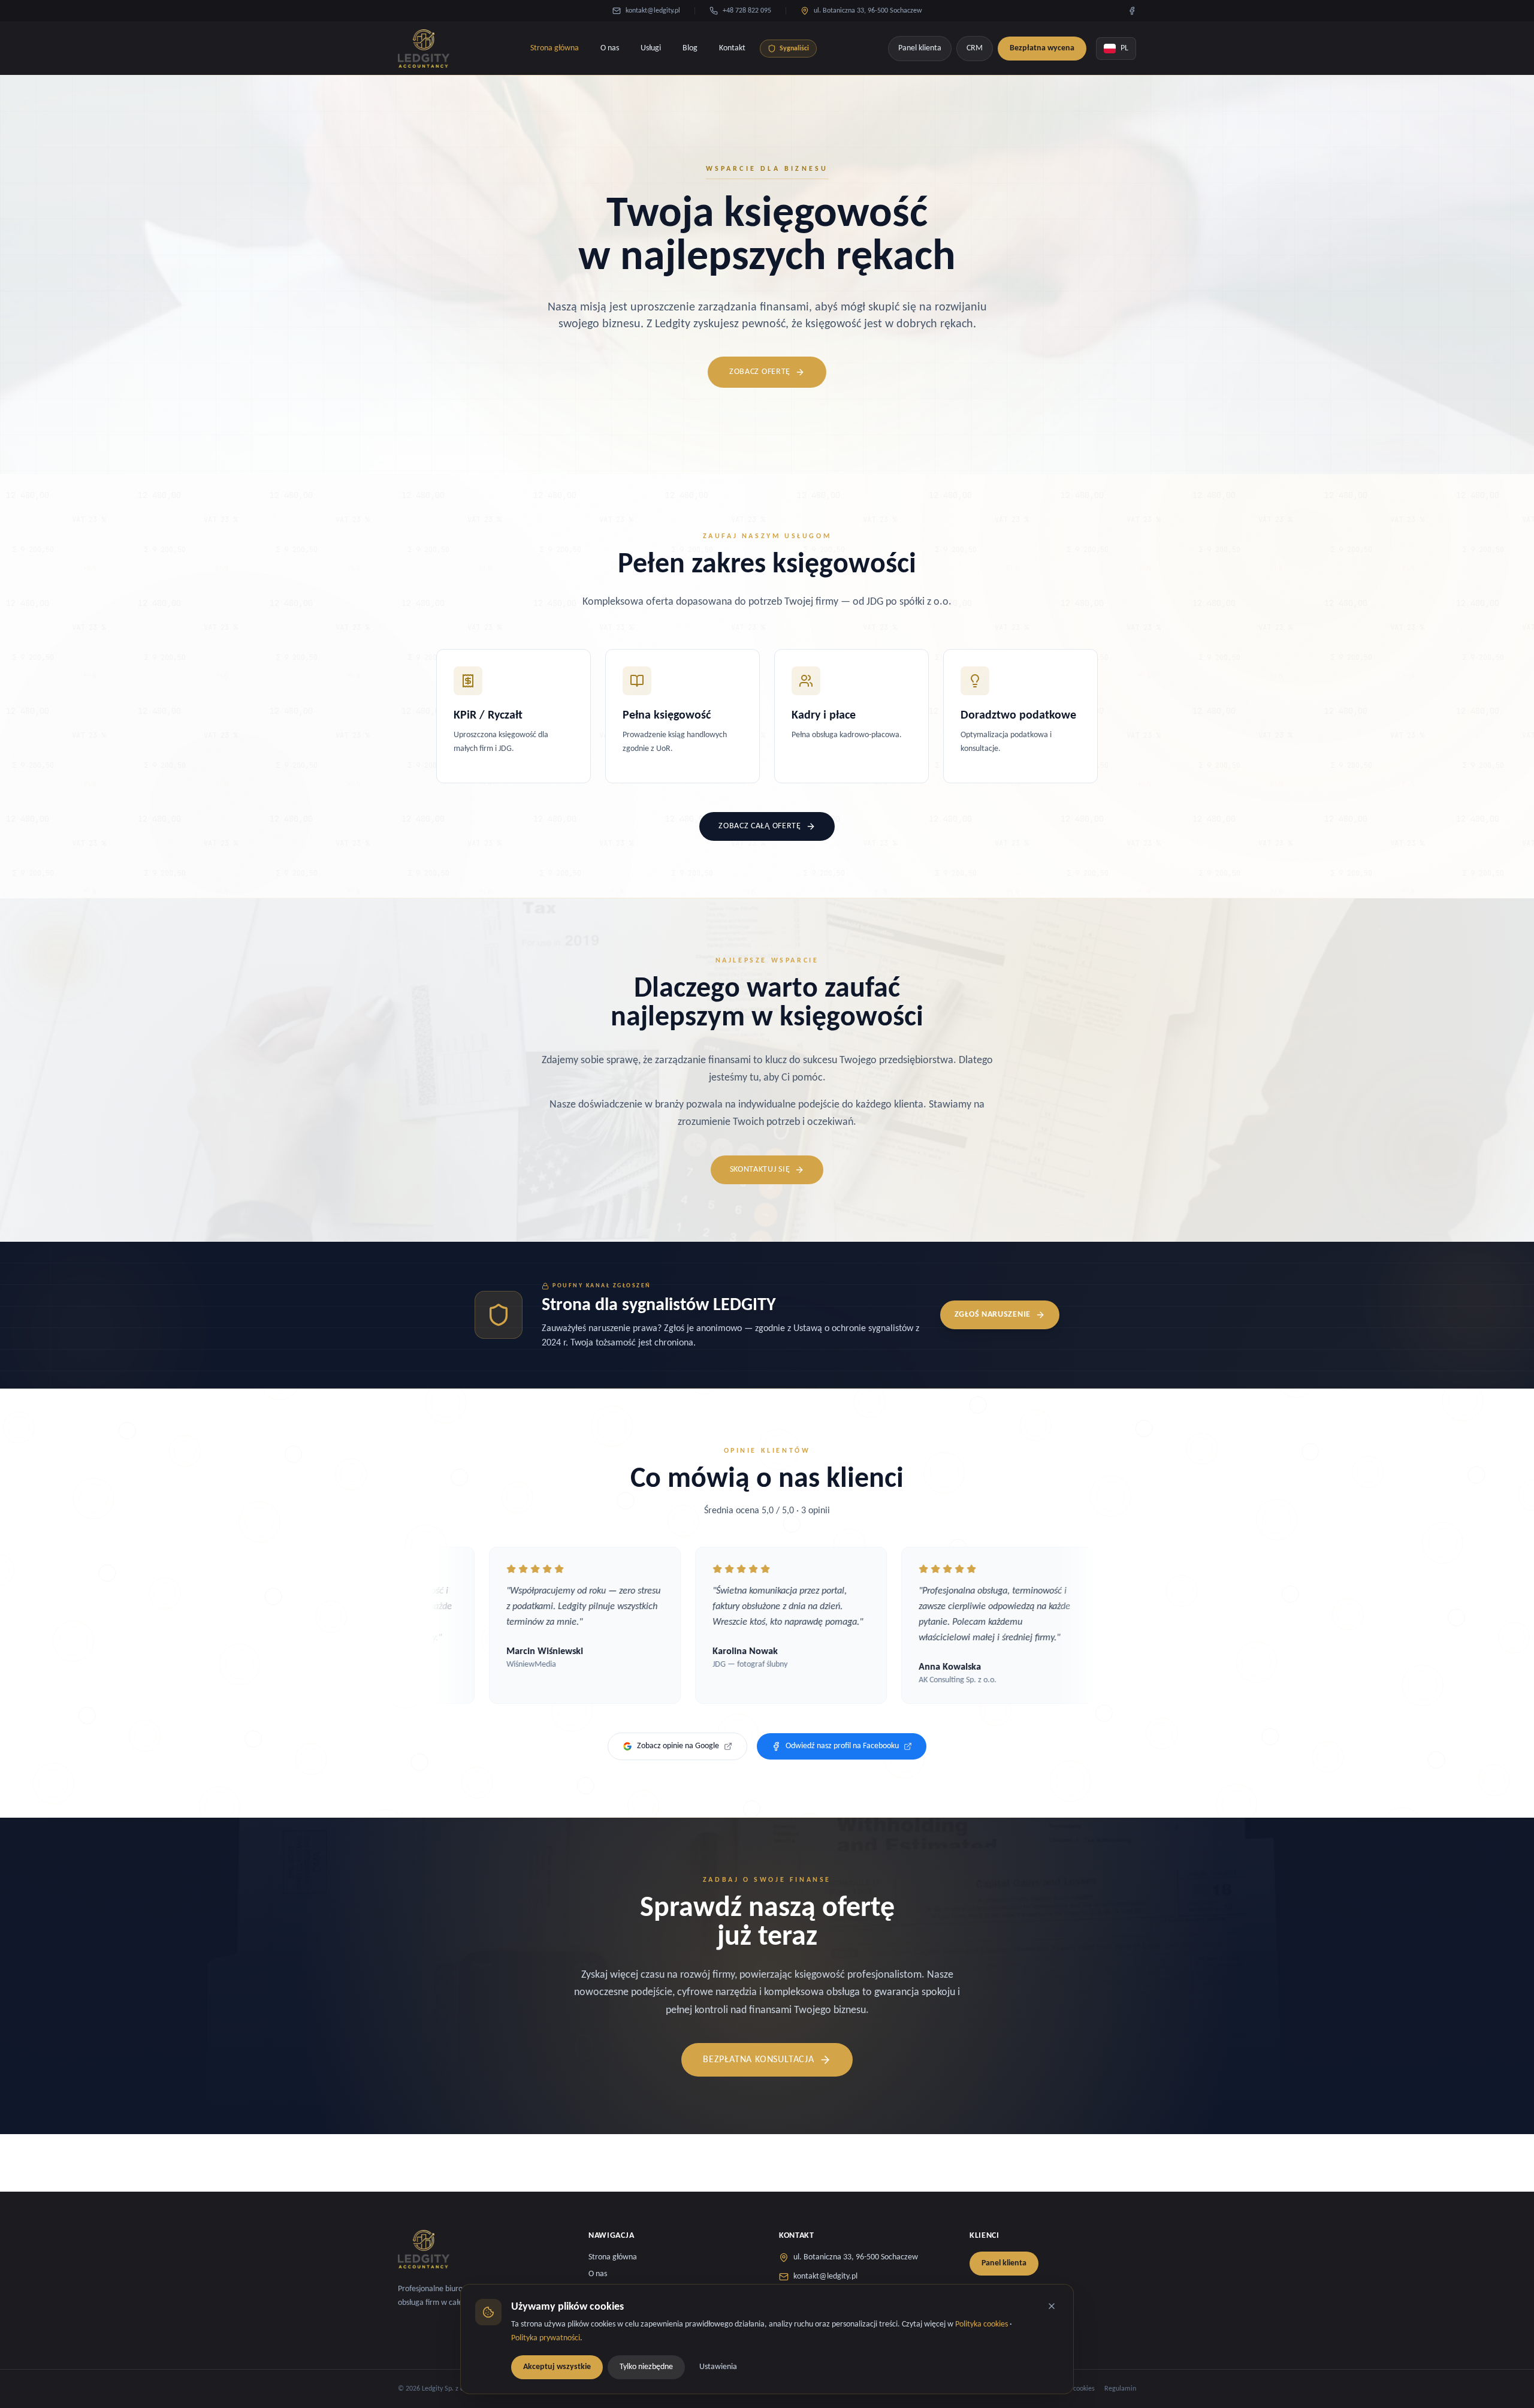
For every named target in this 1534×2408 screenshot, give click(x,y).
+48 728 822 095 (747, 11)
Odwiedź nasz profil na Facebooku (842, 1746)
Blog (690, 48)
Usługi (651, 48)
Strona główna (555, 48)
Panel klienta (920, 48)
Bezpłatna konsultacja (759, 2060)
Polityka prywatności (546, 2338)
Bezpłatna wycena (1042, 48)
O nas (610, 48)
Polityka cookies (982, 2324)
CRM (975, 48)
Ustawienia (718, 2366)
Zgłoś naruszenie (993, 1315)
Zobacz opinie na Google (678, 1746)
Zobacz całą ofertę (760, 826)
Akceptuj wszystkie (557, 2366)
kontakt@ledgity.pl (653, 11)
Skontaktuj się (760, 1170)
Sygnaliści (794, 49)
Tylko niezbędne (646, 2366)
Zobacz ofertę (760, 372)
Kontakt (732, 48)
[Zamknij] (1052, 2306)
